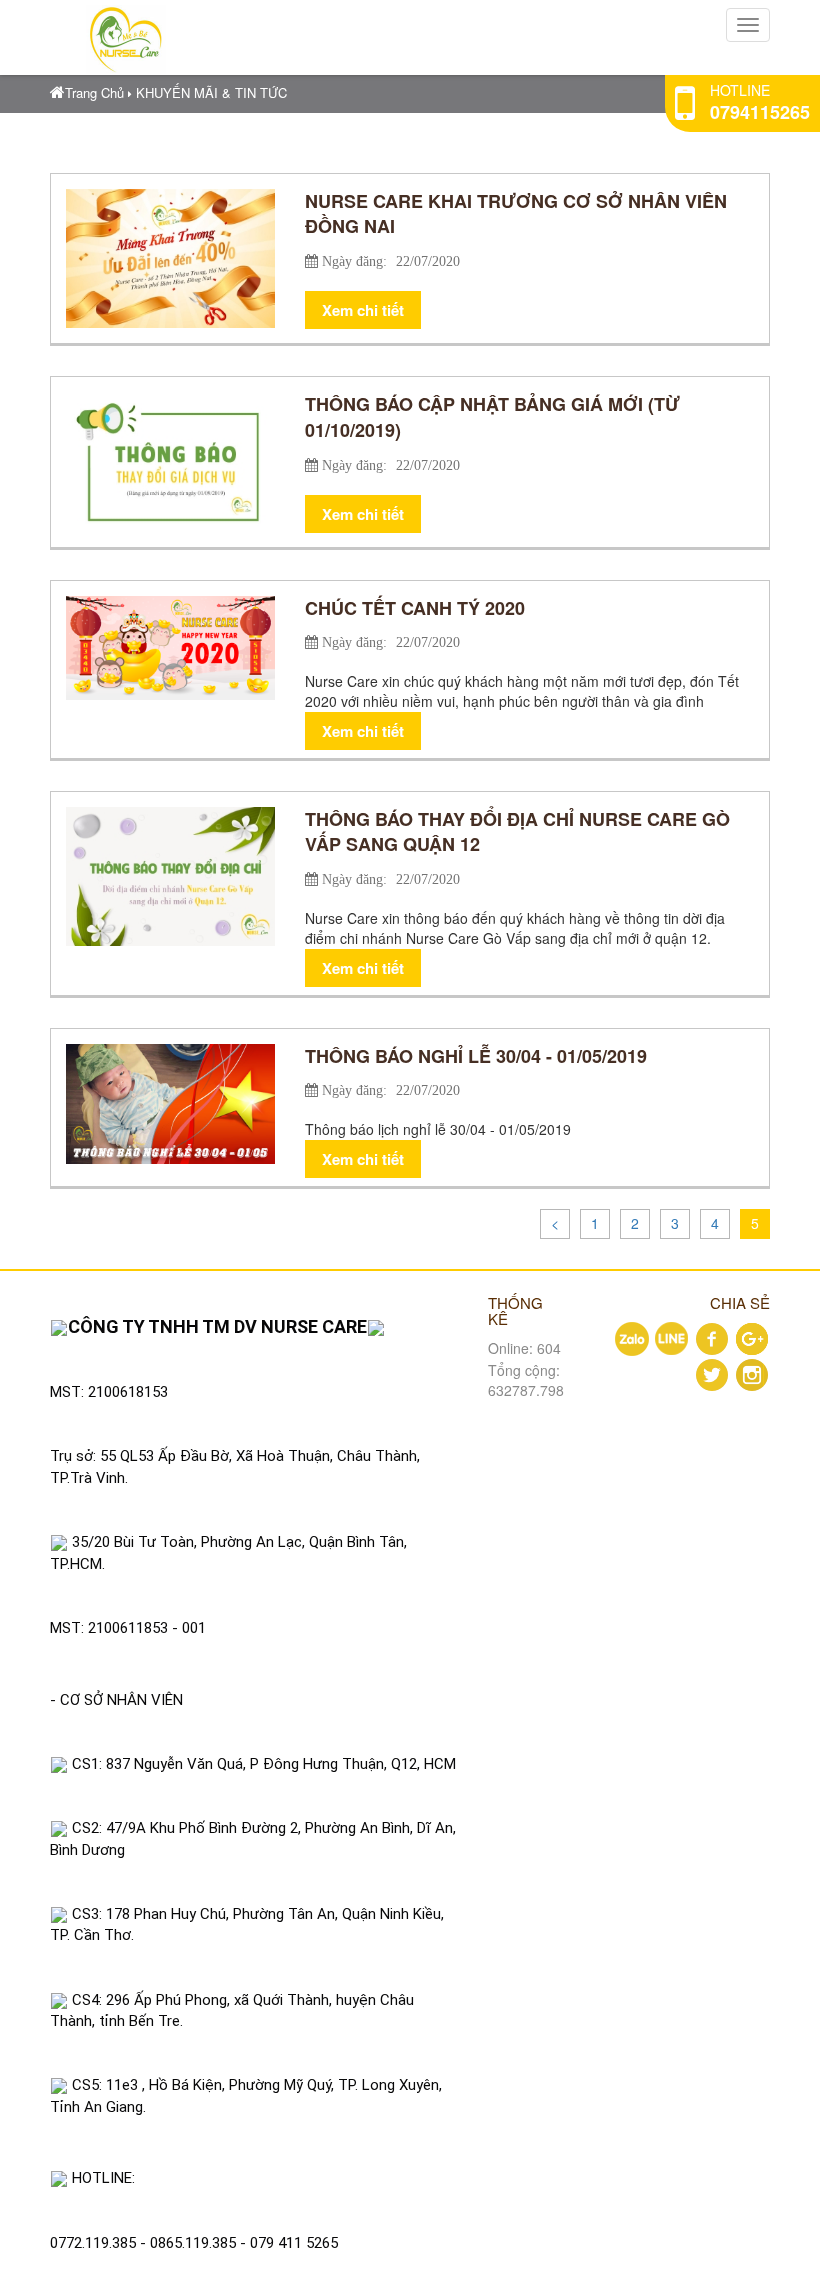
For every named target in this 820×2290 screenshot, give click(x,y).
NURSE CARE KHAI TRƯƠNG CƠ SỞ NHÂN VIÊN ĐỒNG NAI (516, 214)
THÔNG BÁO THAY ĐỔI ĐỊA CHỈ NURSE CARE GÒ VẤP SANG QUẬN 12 (517, 832)
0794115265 (760, 112)
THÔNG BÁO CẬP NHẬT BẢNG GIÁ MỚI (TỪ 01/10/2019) (492, 417)
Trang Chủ (94, 92)
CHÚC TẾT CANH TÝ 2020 (415, 608)
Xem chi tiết (363, 310)
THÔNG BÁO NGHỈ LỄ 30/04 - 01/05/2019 (476, 1056)
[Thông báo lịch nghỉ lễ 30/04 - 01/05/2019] (170, 1102)
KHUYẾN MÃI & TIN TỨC (211, 92)
